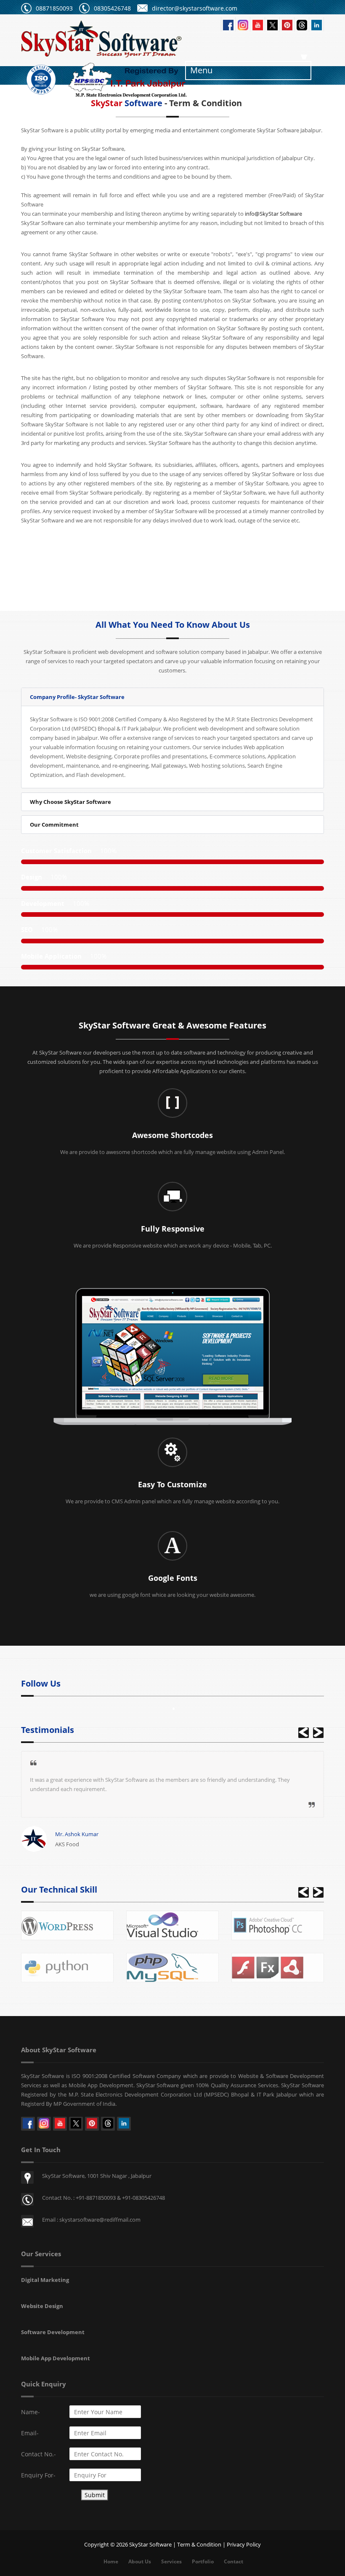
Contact (234, 2561)
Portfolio (203, 2561)
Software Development (53, 2332)
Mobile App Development (56, 2358)
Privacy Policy (244, 2544)
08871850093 (54, 8)
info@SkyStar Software (273, 214)
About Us (140, 2561)
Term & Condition (199, 2544)
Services (171, 2561)
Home (111, 2561)
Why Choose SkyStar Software (70, 802)
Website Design (42, 2306)
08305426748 (112, 8)
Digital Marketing (45, 2280)
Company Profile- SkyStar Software (77, 697)
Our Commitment (54, 825)
